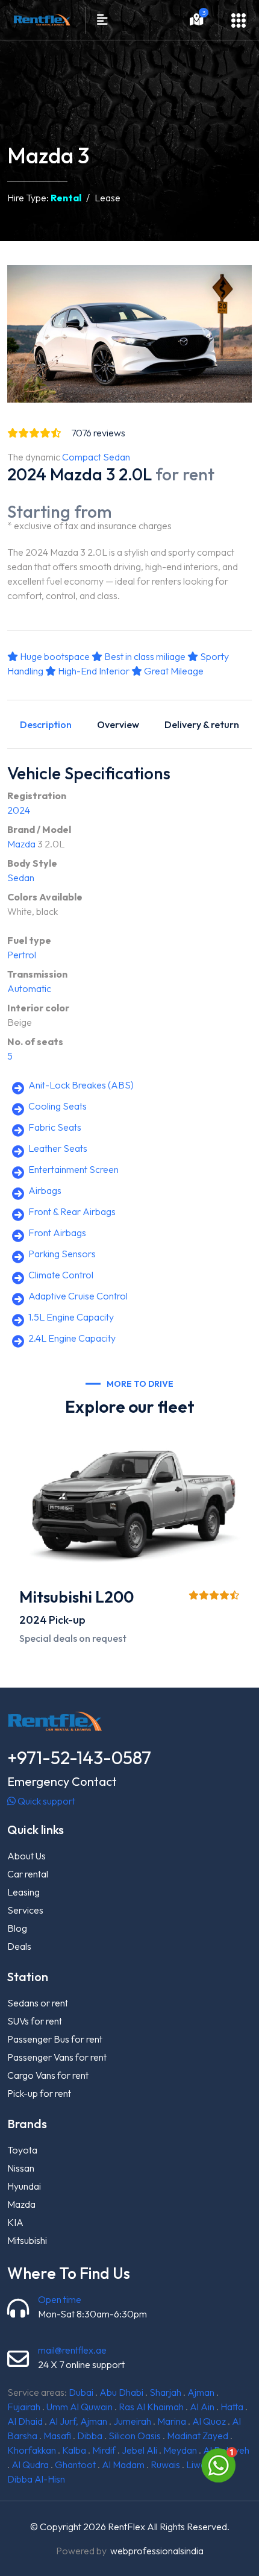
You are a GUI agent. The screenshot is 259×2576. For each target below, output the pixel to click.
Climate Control (61, 1275)
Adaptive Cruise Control (78, 1296)
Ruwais (165, 2464)
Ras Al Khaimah (151, 2407)
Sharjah (165, 2392)
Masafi (57, 2436)
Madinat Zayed (198, 2436)
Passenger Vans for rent (57, 2057)
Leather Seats (58, 1148)
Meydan (180, 2450)
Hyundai (24, 2186)
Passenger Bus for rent (55, 2039)
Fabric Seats (55, 1127)
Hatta (232, 2407)
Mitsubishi (27, 2240)
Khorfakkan (32, 2450)
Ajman (201, 2392)
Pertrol (22, 955)
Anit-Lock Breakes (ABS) (81, 1085)
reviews (98, 433)
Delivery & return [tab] (202, 724)
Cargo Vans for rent (48, 2075)
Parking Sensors (62, 1254)
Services (25, 1910)
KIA (15, 2222)
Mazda (21, 844)
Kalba (74, 2450)
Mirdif (104, 2450)
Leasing (23, 1892)
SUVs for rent (35, 2021)
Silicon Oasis (135, 2436)
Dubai (81, 2392)
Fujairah (24, 2407)
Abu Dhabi (121, 2392)
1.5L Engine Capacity (71, 1317)
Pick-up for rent (39, 2093)
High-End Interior (93, 671)
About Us (27, 1856)
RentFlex (126, 2527)
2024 (19, 810)
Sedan (21, 878)
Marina (172, 2421)
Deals (19, 1946)
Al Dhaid (25, 2421)
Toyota (22, 2150)
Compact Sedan (96, 457)
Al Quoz (209, 2421)
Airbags (45, 1190)
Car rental (28, 1874)
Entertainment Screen (73, 1169)
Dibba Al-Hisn (36, 2479)
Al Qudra (30, 2464)
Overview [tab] (118, 724)
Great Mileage (173, 671)
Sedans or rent (38, 2003)
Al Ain (202, 2407)
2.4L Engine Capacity (72, 1338)
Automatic (29, 988)
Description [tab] (46, 724)
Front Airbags (57, 1233)
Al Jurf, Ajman (78, 2421)
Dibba (90, 2436)
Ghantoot (75, 2464)
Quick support (45, 1801)
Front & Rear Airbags (72, 1211)
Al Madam (123, 2464)
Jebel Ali (139, 2450)
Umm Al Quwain (80, 2407)
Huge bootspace (54, 656)
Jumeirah (132, 2421)
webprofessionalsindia (157, 2551)
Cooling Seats (58, 1106)
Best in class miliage (144, 656)
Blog (17, 1928)
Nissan (21, 2168)
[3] (197, 21)
